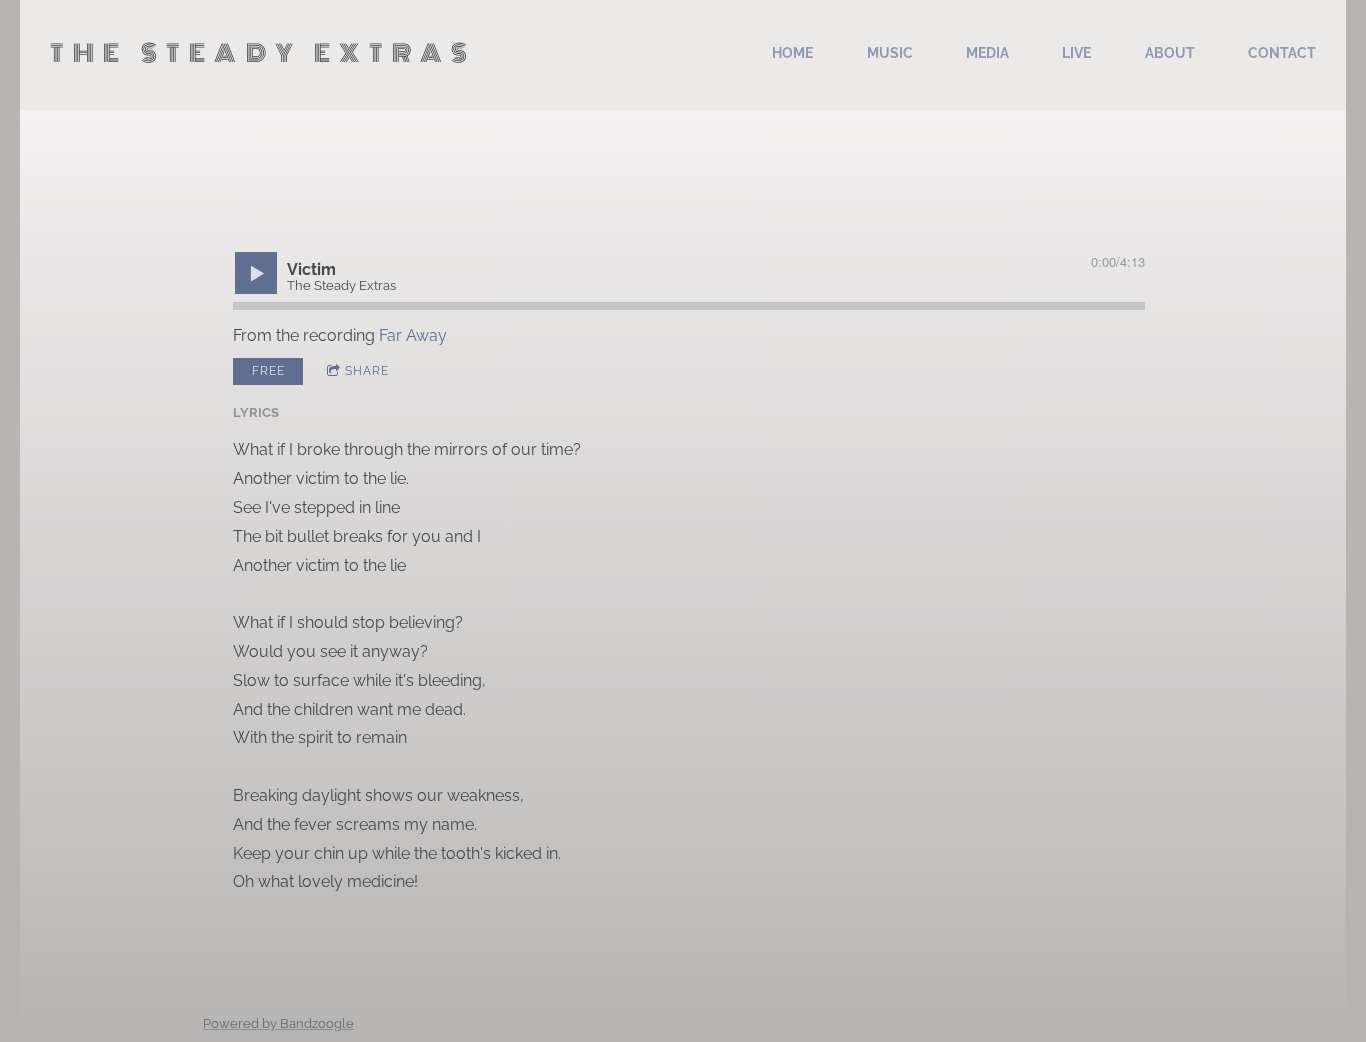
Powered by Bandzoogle (278, 1023)
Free (268, 371)
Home (792, 53)
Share (367, 371)
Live (1076, 53)
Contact (1282, 53)
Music (890, 53)
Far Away (413, 335)
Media (987, 53)
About (1170, 53)
